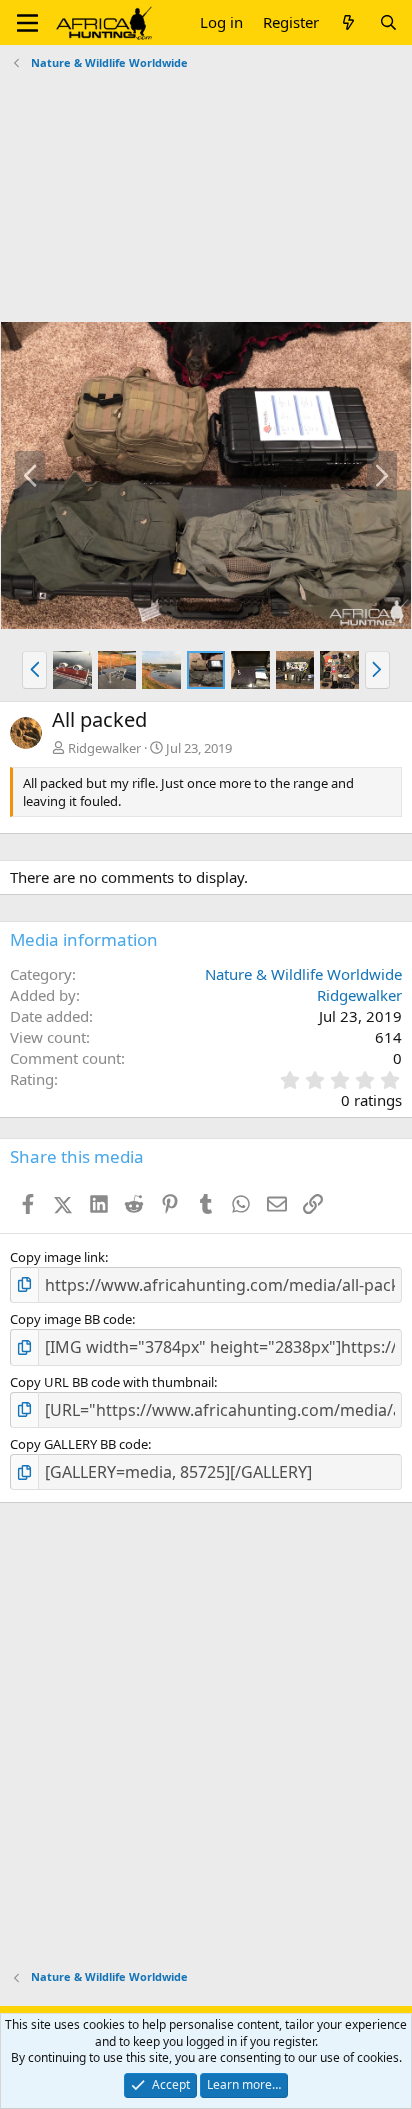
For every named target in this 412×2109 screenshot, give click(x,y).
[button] (27, 23)
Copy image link (57, 1257)
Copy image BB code (71, 1319)
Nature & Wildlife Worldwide (303, 974)
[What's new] (348, 22)
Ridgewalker (104, 748)
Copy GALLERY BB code (79, 1444)
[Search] (388, 22)
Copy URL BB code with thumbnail (112, 1382)
